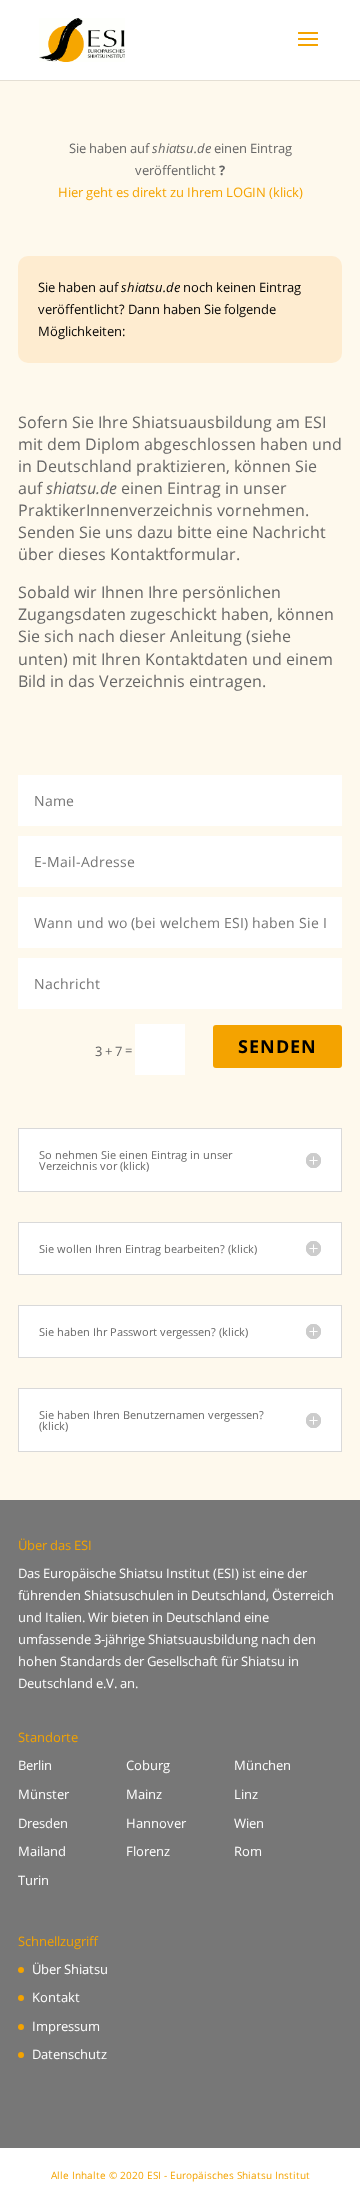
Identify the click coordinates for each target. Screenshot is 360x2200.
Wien (249, 1823)
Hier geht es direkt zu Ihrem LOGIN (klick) (180, 192)
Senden (277, 1046)
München (262, 1765)
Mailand (42, 1851)
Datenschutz (69, 2054)
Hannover (156, 1823)
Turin (33, 1880)
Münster (43, 1794)
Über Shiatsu (70, 1969)
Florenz (148, 1851)
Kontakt (56, 1997)
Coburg (148, 1765)
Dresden (43, 1823)
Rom (248, 1851)
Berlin (35, 1765)
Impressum (66, 2026)
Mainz (144, 1794)
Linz (246, 1794)
